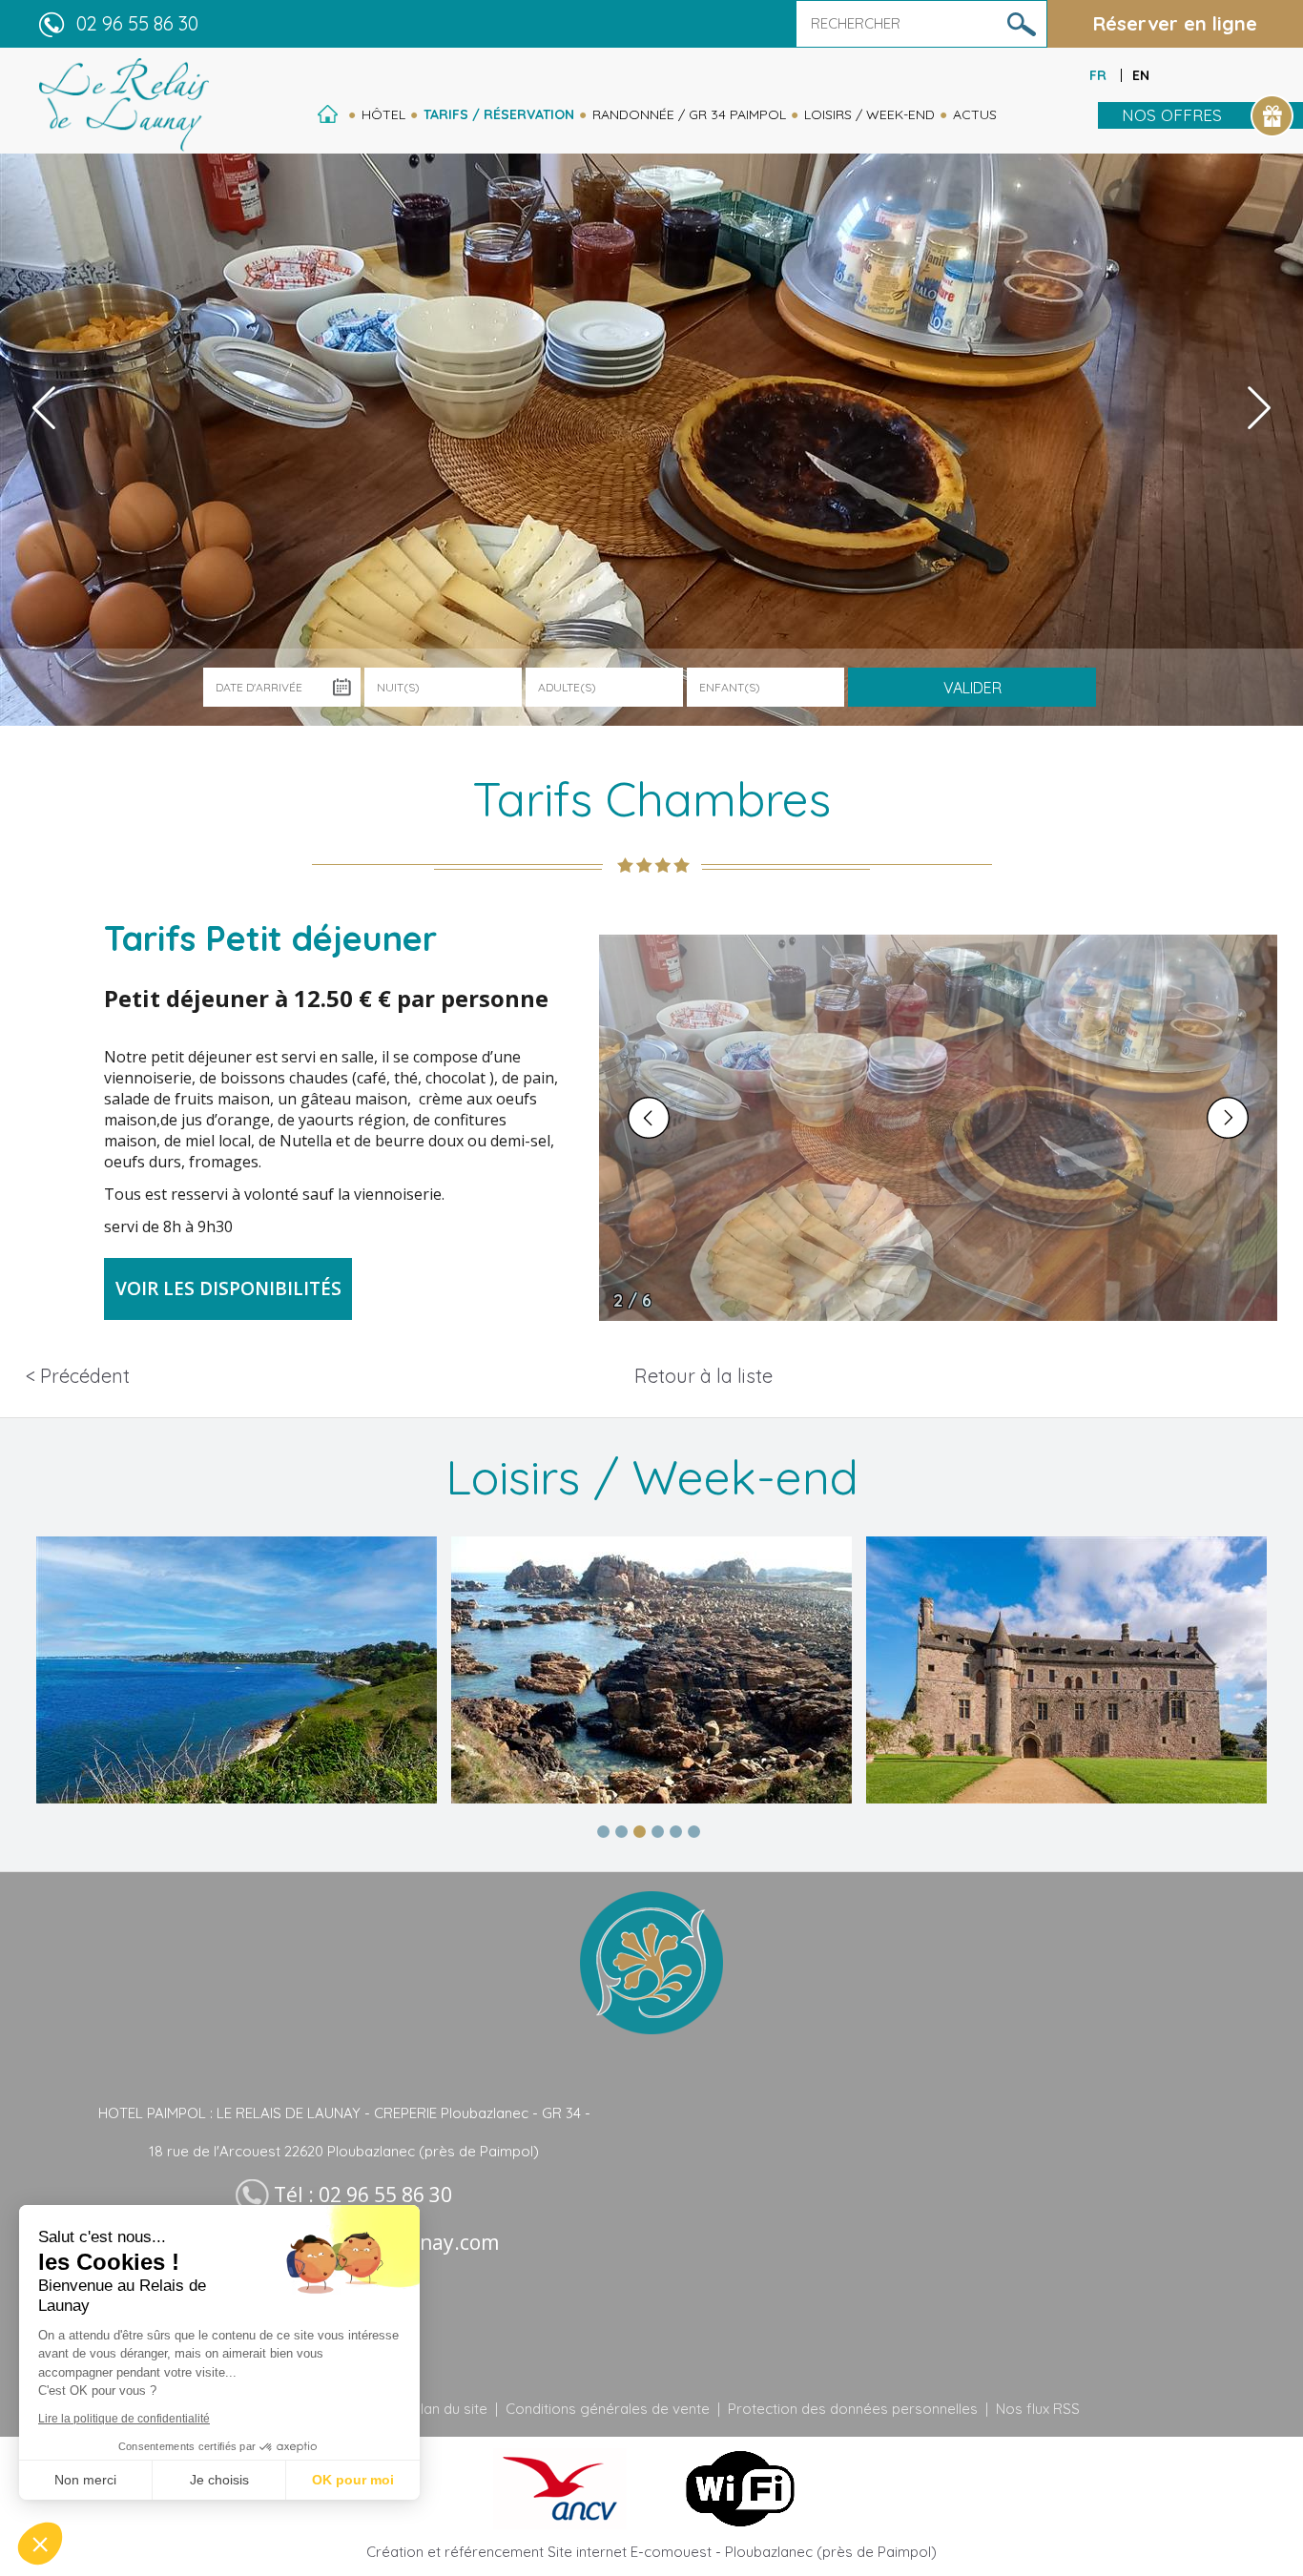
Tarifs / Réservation (499, 114)
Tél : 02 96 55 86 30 (363, 2195)
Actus (975, 114)
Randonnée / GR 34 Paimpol (689, 114)
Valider (972, 688)
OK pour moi (353, 2480)
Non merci (85, 2480)
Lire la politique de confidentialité (124, 2419)
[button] (40, 2544)
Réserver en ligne (1175, 23)
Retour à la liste (703, 1376)
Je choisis (219, 2480)
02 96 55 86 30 (137, 23)
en (1141, 75)
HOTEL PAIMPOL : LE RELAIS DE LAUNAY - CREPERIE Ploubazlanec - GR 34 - (344, 2113)
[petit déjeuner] (938, 1128)
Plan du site (450, 2409)
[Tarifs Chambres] (124, 104)
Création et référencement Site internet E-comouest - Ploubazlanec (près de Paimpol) (651, 2552)
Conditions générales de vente (608, 2409)
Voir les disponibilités (228, 1288)
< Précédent (78, 1376)
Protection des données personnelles (853, 2409)
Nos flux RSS (1038, 2409)
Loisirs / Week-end (869, 114)
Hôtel (383, 114)
